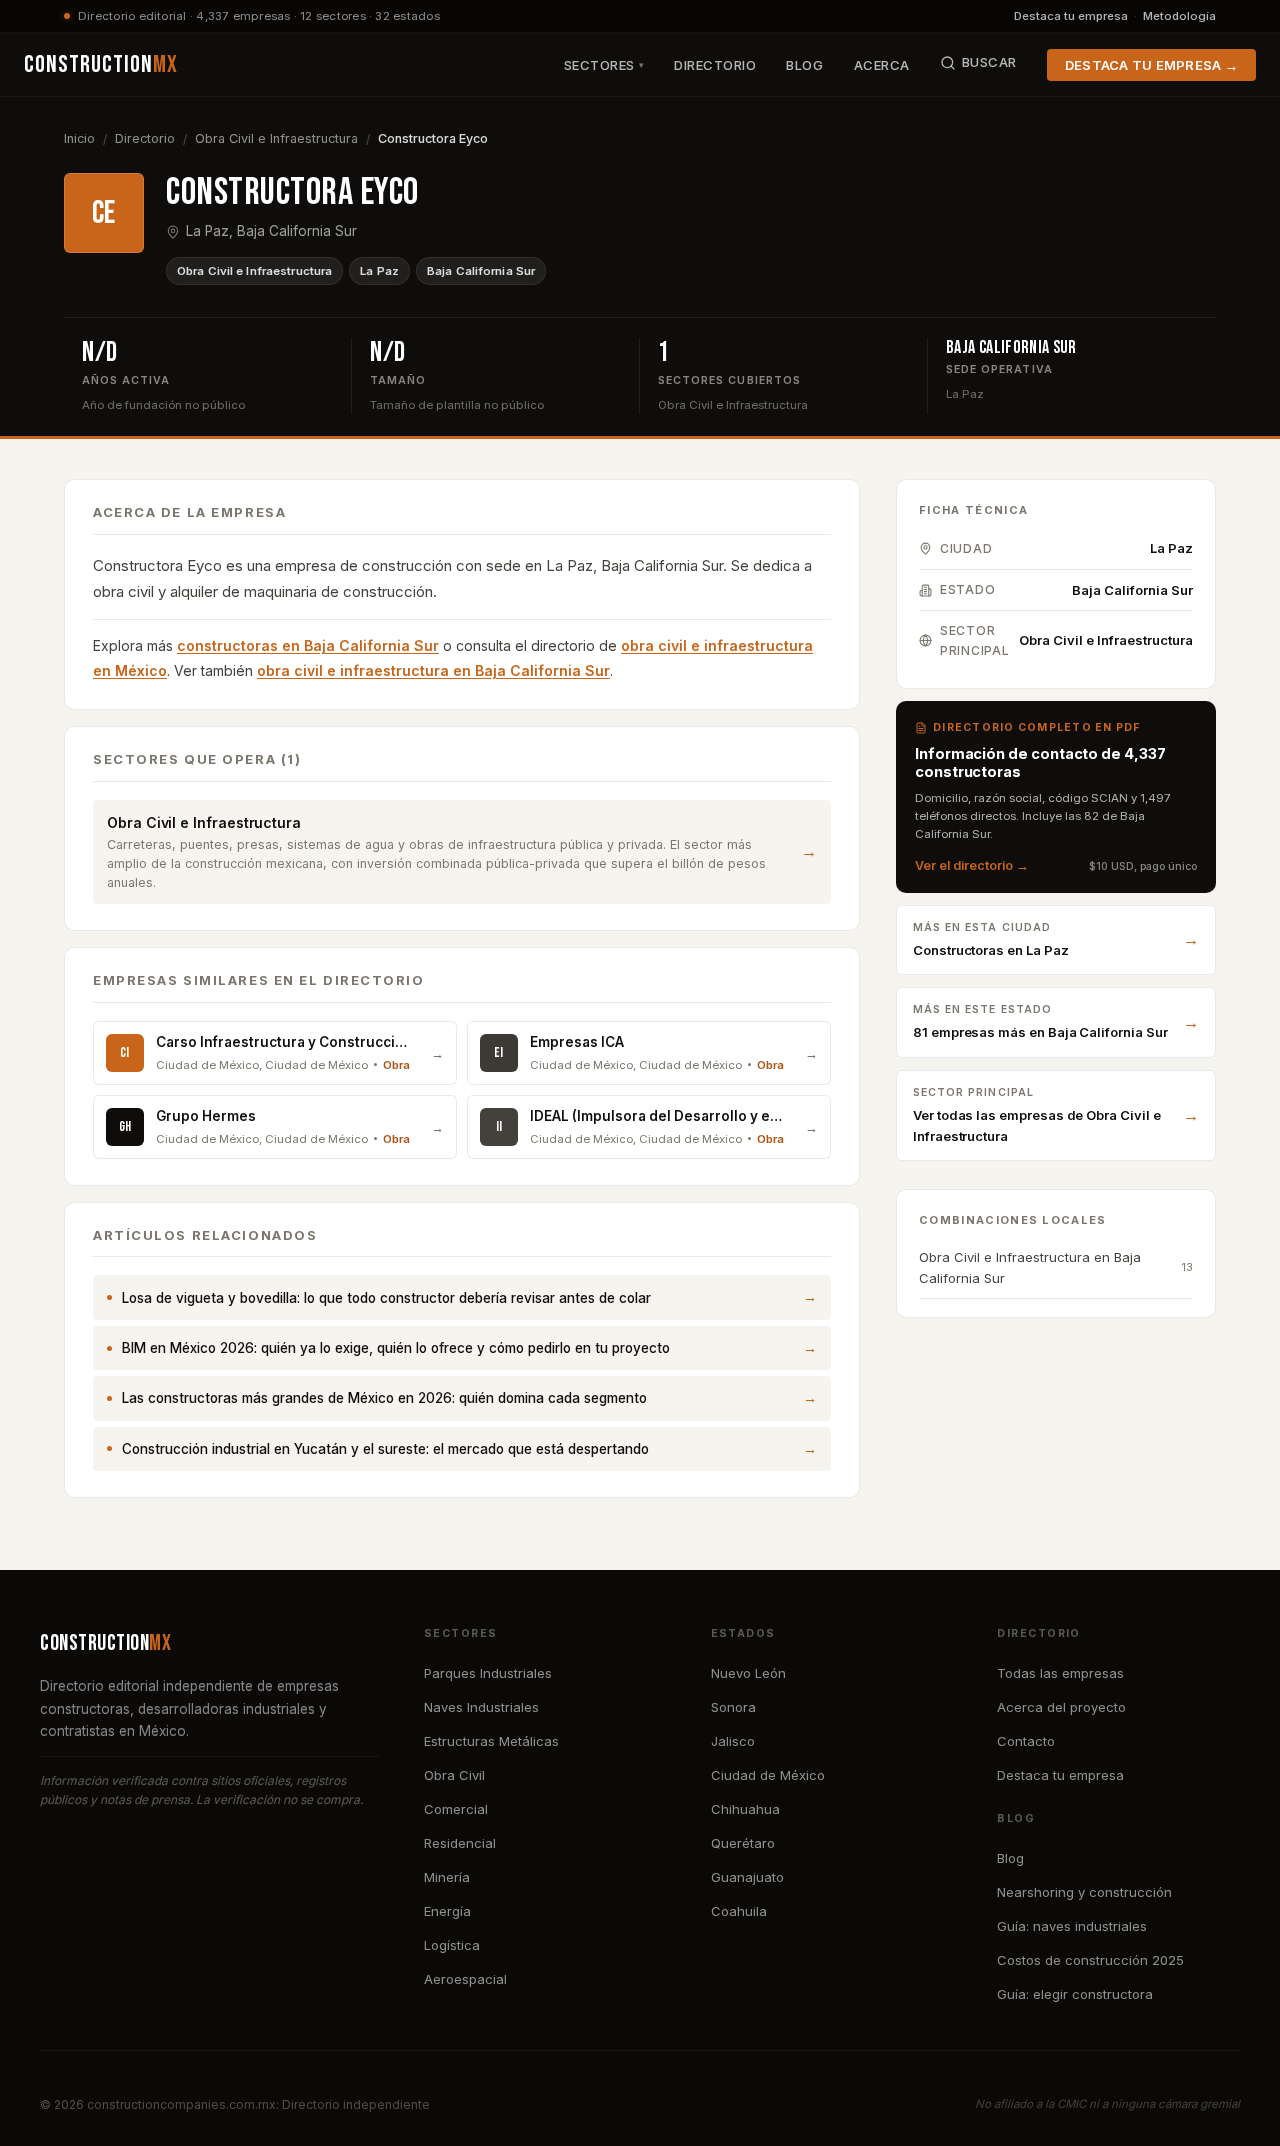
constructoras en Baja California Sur (308, 645)
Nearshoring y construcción (1084, 1892)
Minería (447, 1877)
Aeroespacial (465, 1979)
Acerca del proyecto (1061, 1707)
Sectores (604, 65)
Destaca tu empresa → (1151, 65)
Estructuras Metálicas (491, 1741)
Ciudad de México (768, 1775)
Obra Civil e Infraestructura (276, 138)
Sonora (733, 1707)
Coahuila (739, 1911)
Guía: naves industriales (1072, 1926)
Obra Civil (454, 1775)
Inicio (79, 138)
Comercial (456, 1809)
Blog (804, 65)
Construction (101, 64)
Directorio (715, 65)
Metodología (1179, 16)
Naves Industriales (481, 1707)
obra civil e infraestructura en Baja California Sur (433, 670)
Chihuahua (745, 1809)
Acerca (882, 65)
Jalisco (733, 1741)
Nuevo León (748, 1673)
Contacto (1026, 1741)
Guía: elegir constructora (1075, 1994)
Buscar (989, 62)
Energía (447, 1911)
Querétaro (743, 1843)
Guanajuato (747, 1877)
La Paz (379, 271)
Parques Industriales (488, 1673)
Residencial (460, 1843)
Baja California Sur (481, 271)
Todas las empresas (1060, 1673)
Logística (452, 1945)
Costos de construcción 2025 (1090, 1960)
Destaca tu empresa (1071, 16)
